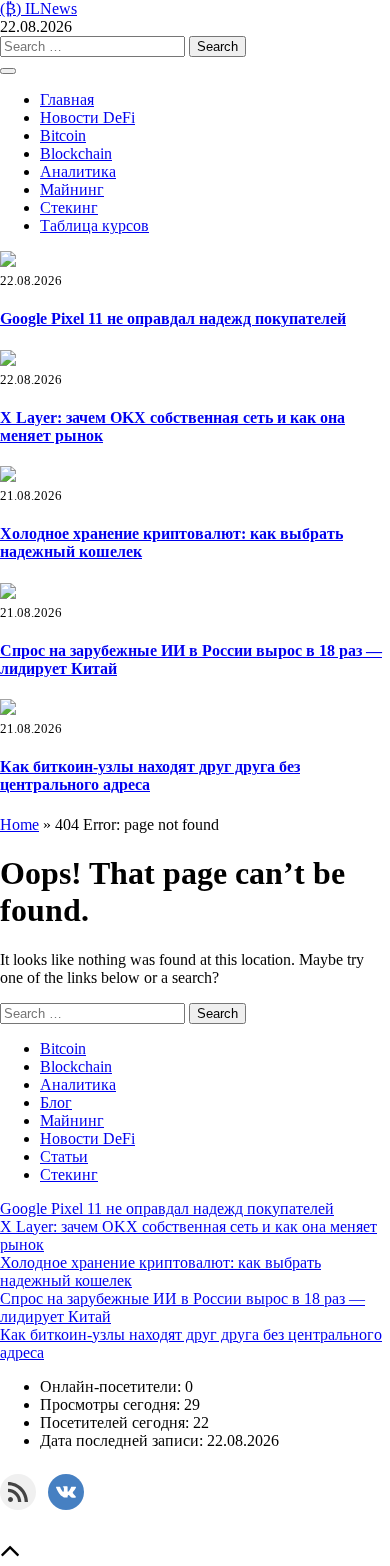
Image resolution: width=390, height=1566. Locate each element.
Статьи (64, 1156)
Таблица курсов (94, 225)
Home (19, 824)
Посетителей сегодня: (116, 1422)
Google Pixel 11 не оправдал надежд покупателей (173, 318)
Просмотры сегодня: (112, 1404)
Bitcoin (63, 135)
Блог (56, 1102)
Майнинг (72, 189)
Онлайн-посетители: (112, 1386)
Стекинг (69, 207)
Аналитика (78, 171)
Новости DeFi (87, 117)
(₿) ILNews (38, 8)
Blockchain (76, 153)
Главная (67, 99)
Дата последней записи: (123, 1440)
